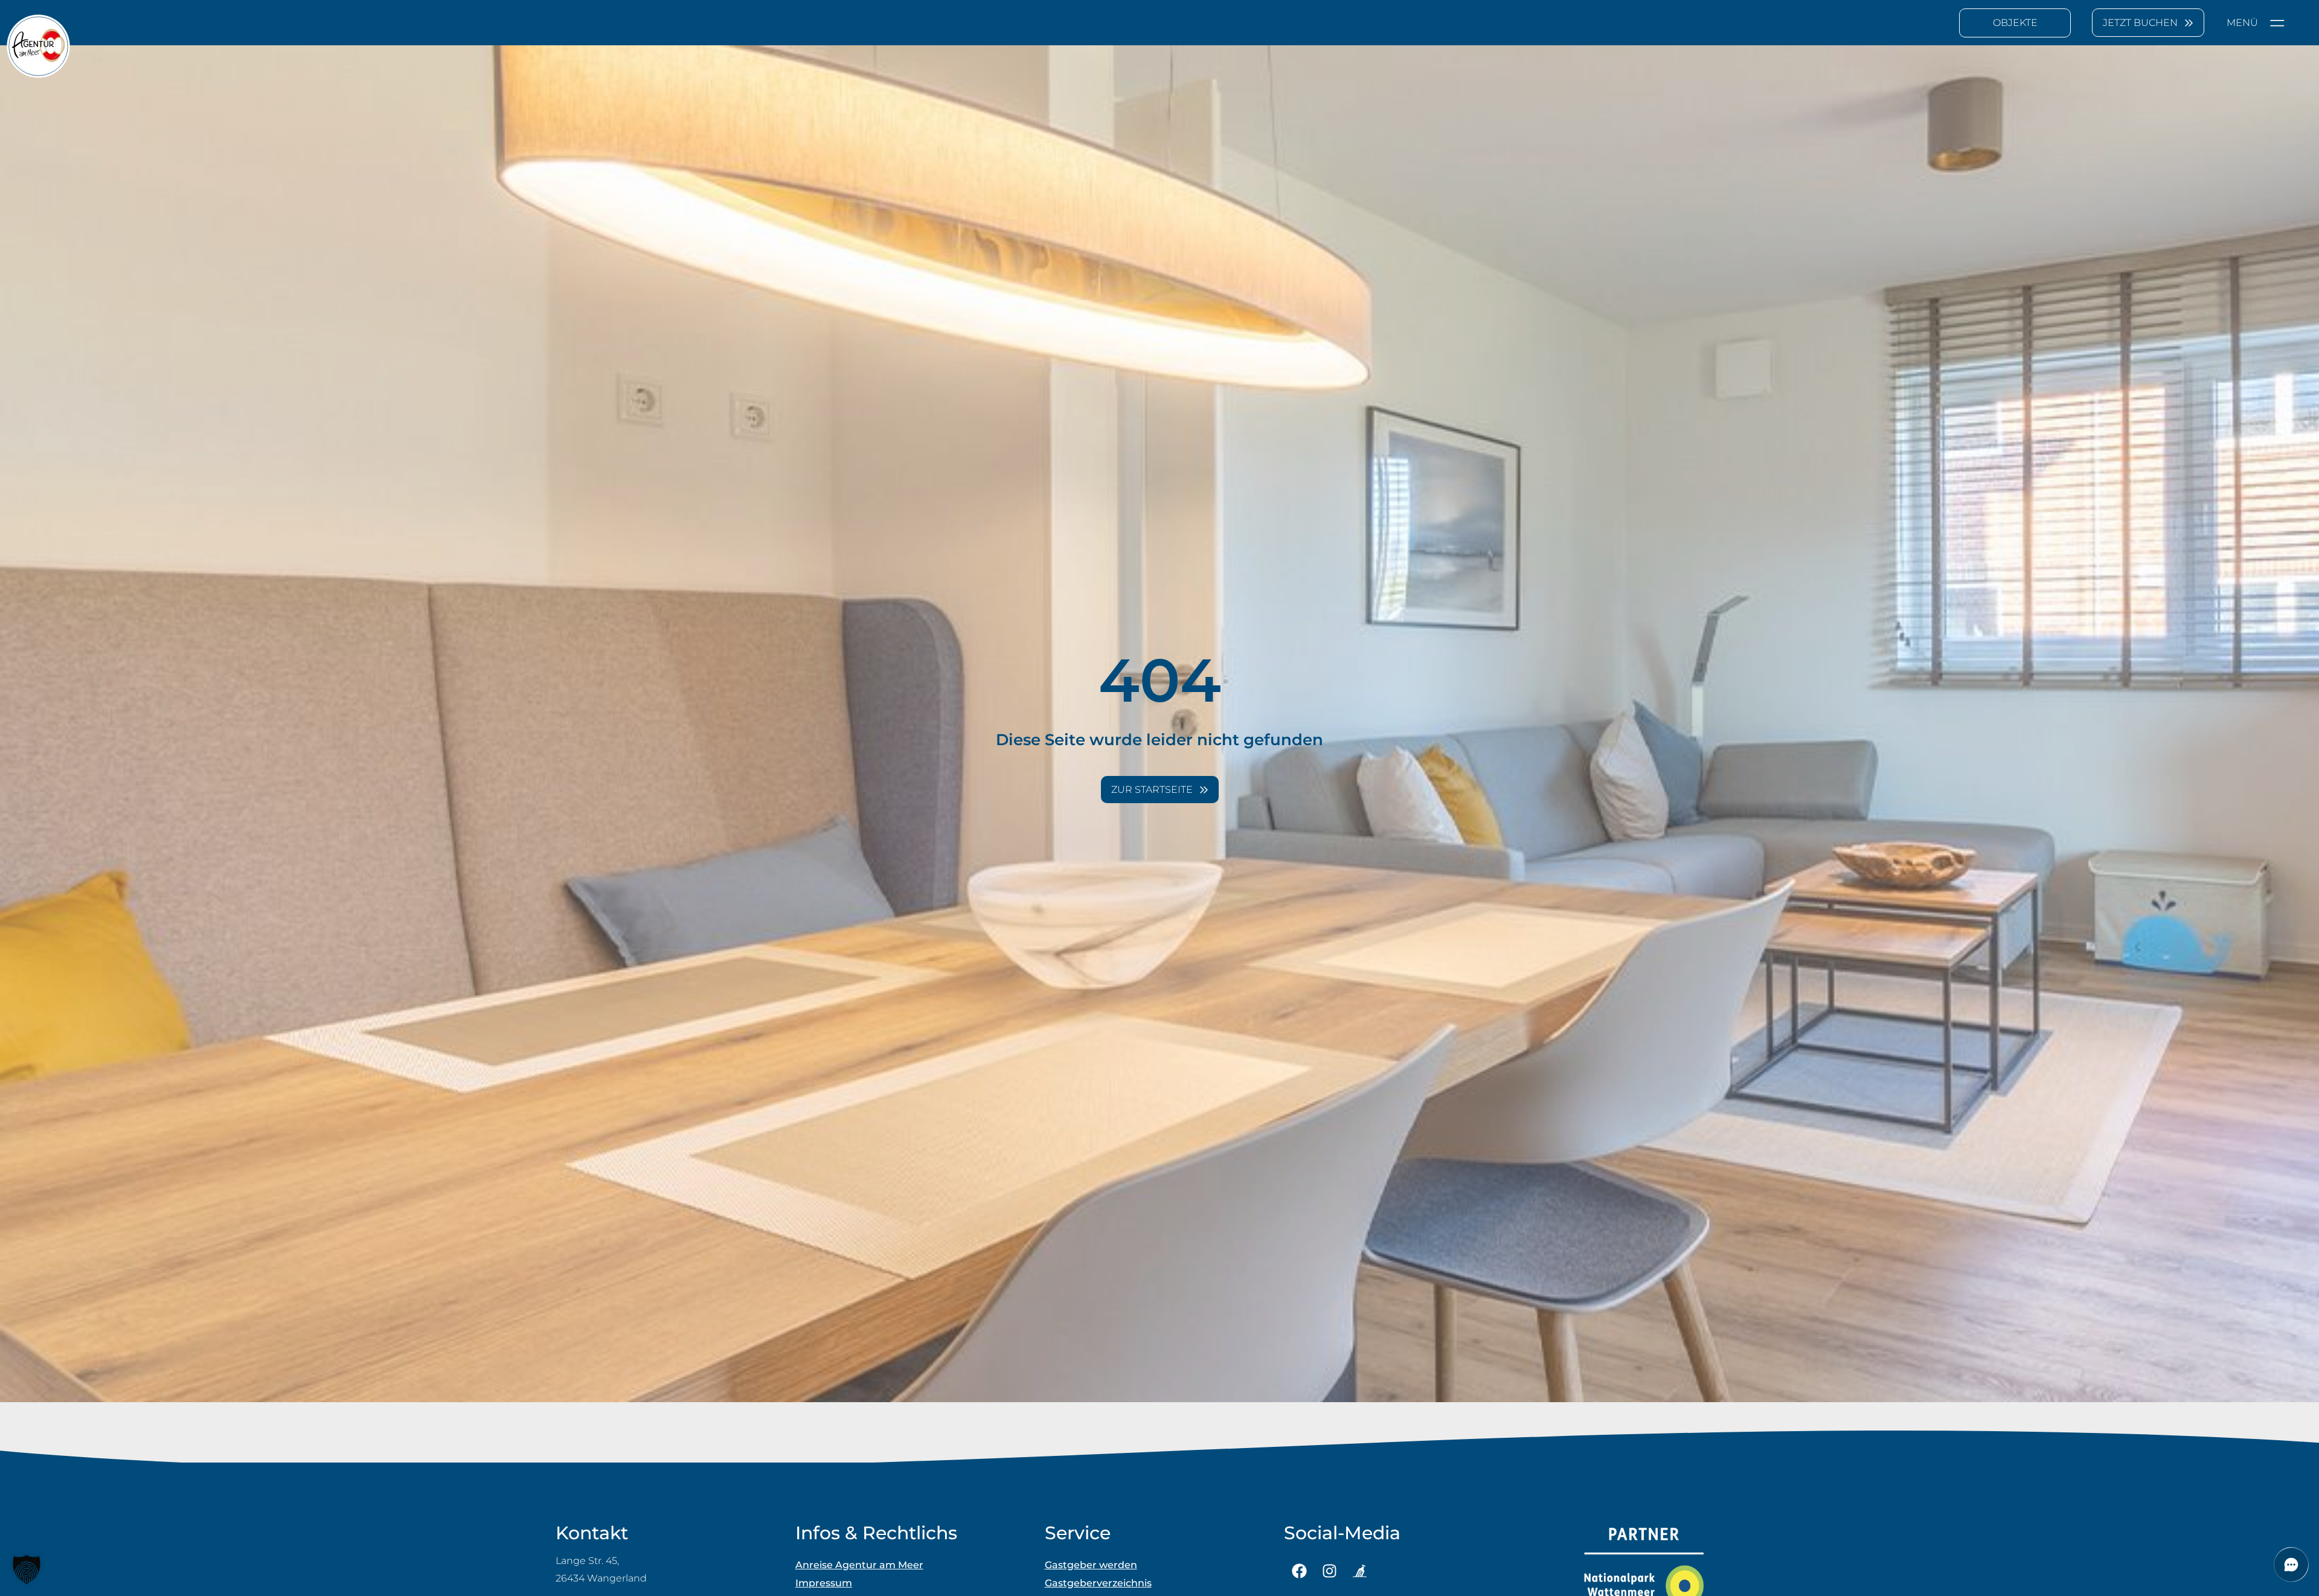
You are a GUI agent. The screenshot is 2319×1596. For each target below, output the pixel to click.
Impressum (824, 1583)
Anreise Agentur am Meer (859, 1565)
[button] (27, 1569)
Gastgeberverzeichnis (1098, 1583)
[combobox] (2015, 23)
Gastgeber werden (1091, 1565)
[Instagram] (1329, 1571)
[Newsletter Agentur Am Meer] (1359, 1571)
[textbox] (2015, 23)
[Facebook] (1299, 1571)
